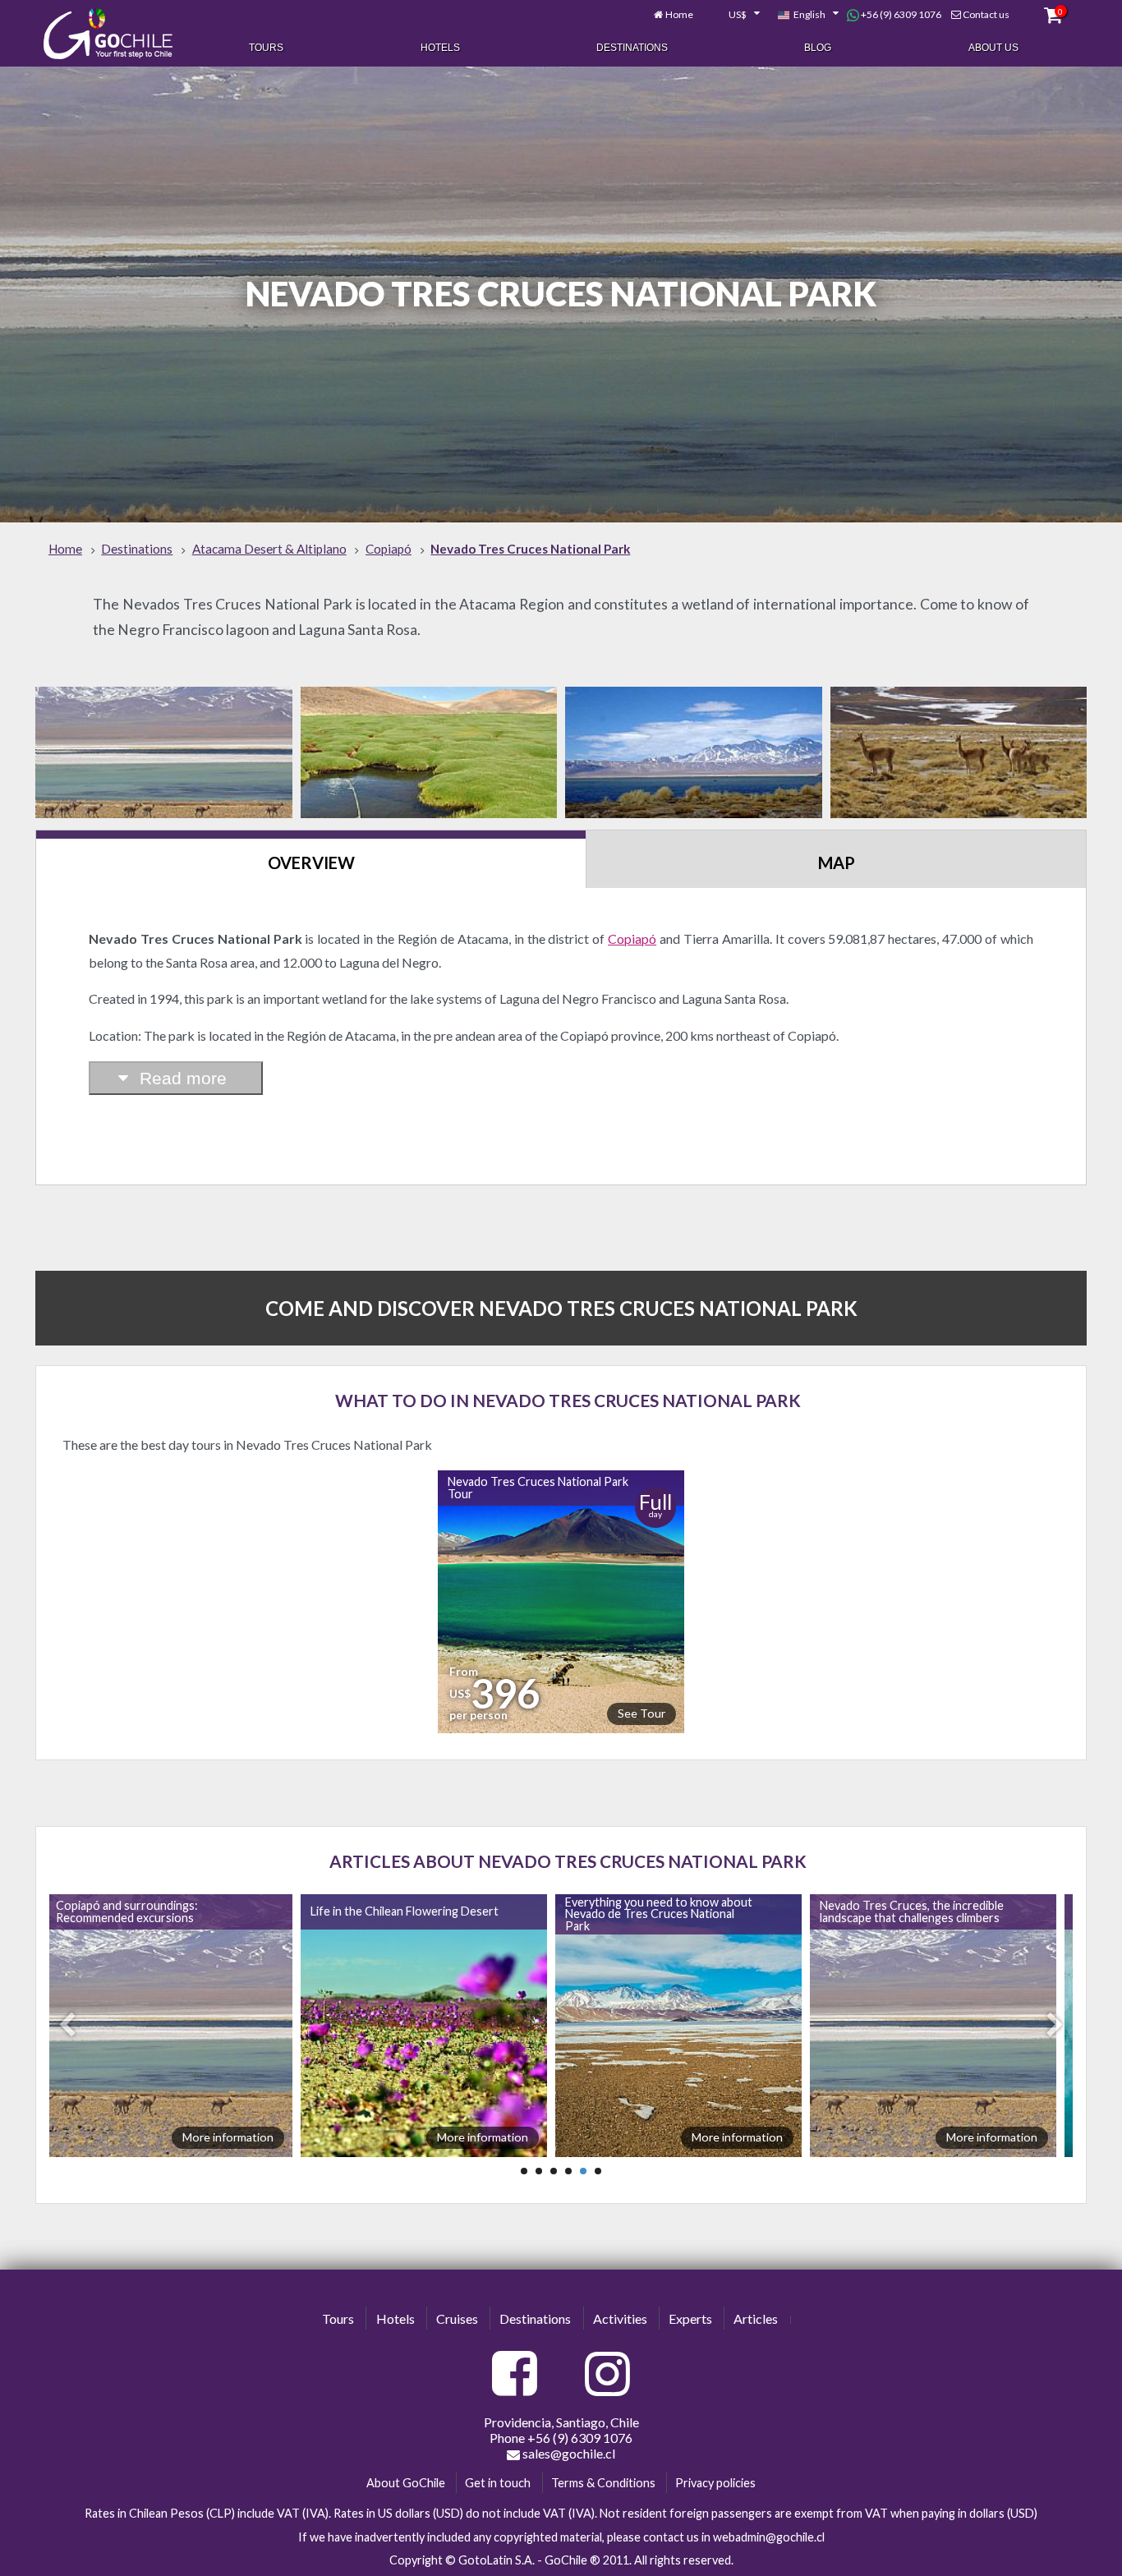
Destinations (632, 48)
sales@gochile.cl (568, 2453)
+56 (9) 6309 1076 (900, 14)
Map (837, 862)
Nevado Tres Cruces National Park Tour (538, 1487)
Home (679, 14)
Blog (818, 48)
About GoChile (406, 2483)
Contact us (986, 14)
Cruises (457, 2318)
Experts (690, 2318)
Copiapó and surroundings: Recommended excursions (127, 1911)
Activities (620, 2318)
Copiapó (632, 938)
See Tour (641, 1713)
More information (228, 2137)
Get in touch (498, 2483)
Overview (311, 862)
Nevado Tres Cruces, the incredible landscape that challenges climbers (912, 1911)
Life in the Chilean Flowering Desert (405, 1911)
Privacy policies (715, 2483)
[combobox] (735, 15)
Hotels (440, 48)
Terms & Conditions (603, 2483)
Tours (266, 48)
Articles (756, 2318)
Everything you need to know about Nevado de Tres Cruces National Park (659, 1914)
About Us (993, 48)
